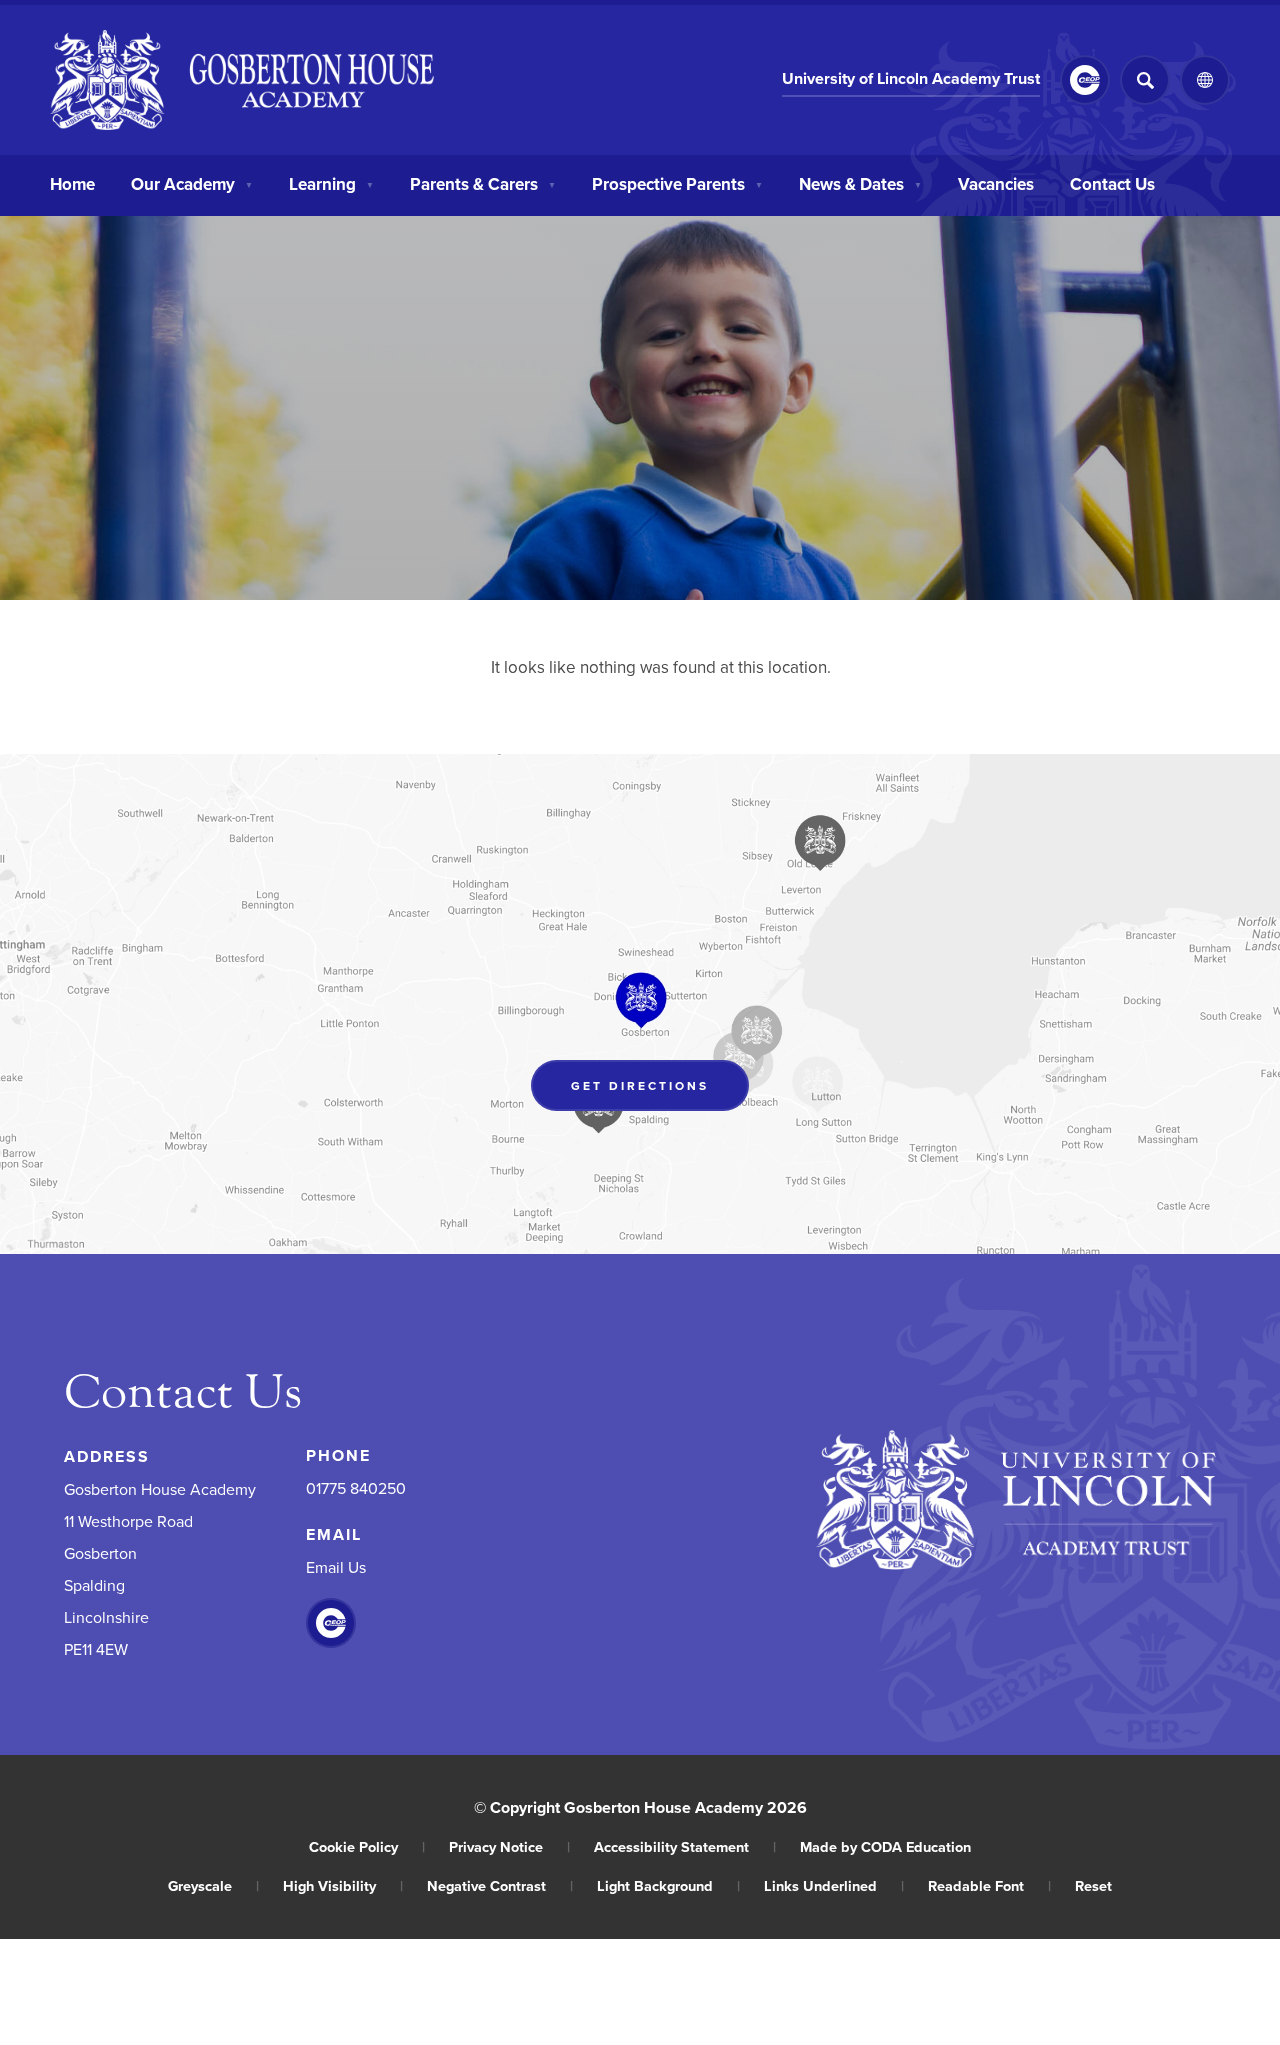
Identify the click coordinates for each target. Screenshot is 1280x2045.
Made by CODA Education (885, 1846)
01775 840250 (356, 1488)
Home (72, 184)
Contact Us (1112, 184)
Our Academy (192, 184)
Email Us (336, 1567)
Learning (331, 184)
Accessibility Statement (685, 1846)
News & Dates (860, 184)
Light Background (668, 1885)
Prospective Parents (677, 184)
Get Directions (660, 1090)
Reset (1093, 1885)
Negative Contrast (500, 1885)
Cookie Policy (367, 1846)
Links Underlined (834, 1885)
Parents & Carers (483, 184)
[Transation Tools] (1205, 80)
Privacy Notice (509, 1846)
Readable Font (989, 1885)
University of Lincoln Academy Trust (911, 81)
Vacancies (996, 184)
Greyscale (213, 1885)
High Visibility (343, 1885)
